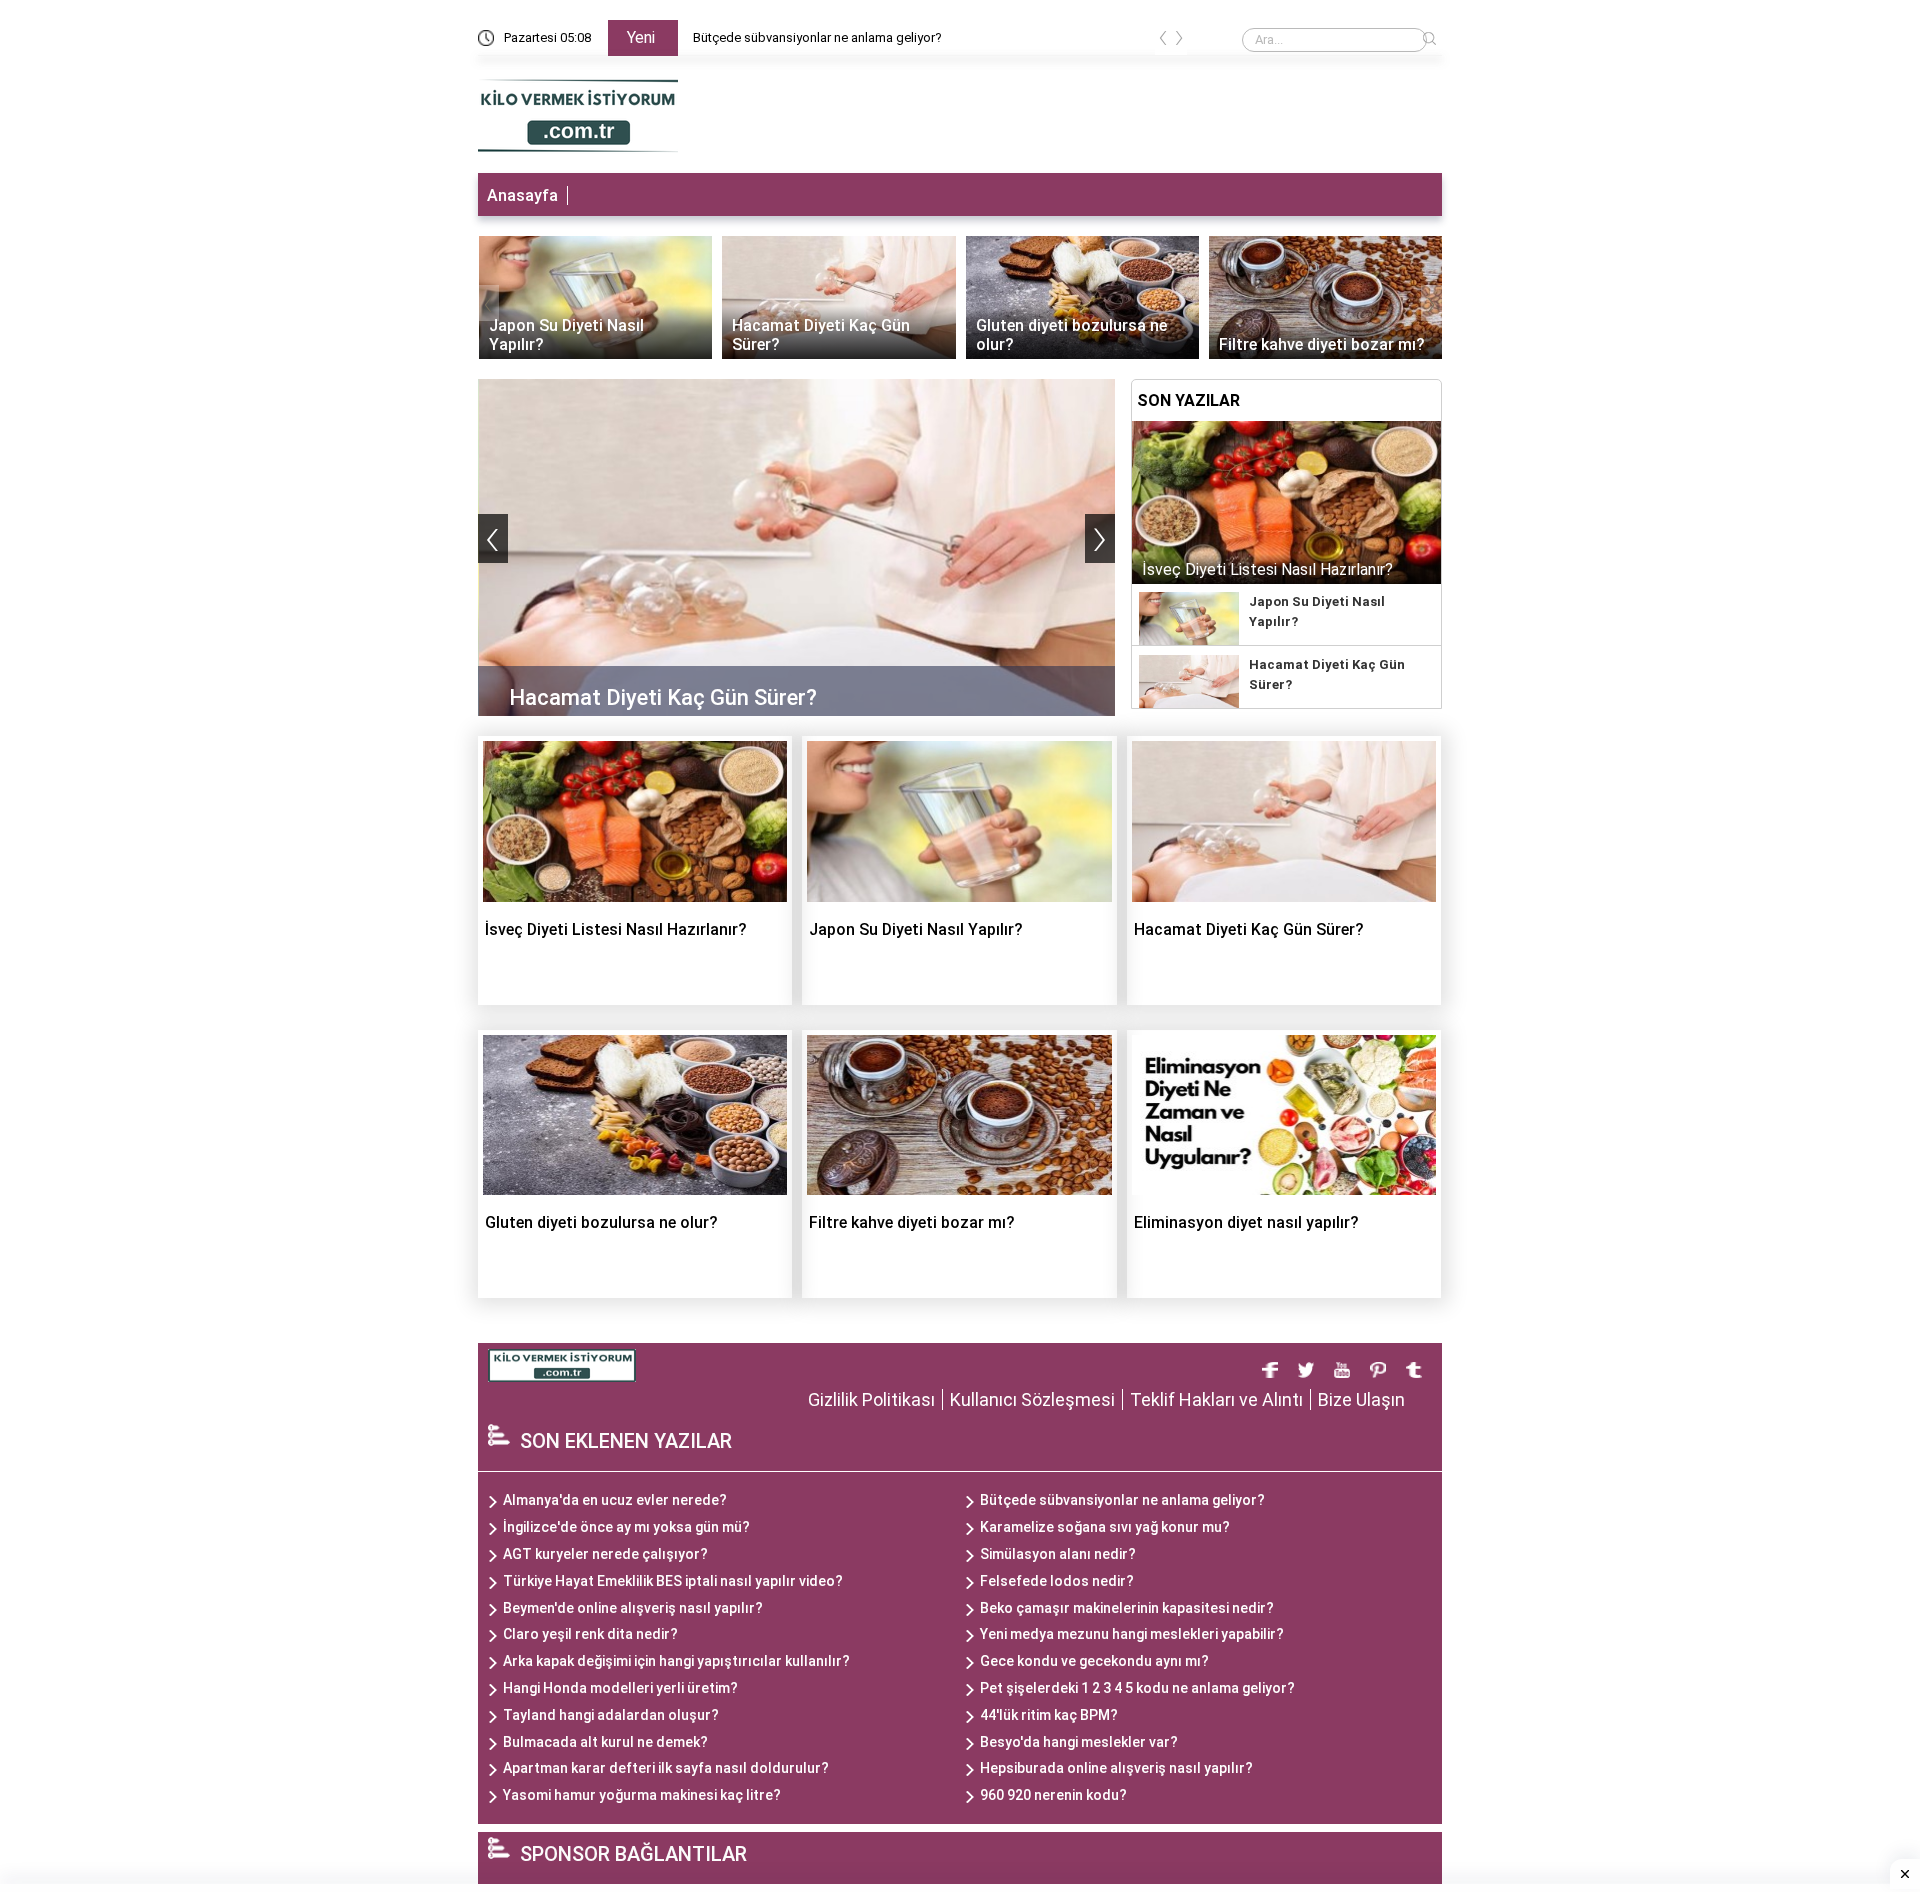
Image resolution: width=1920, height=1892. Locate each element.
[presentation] (1163, 41)
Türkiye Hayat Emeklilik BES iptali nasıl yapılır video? (673, 1581)
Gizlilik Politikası (871, 1399)
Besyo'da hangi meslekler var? (1079, 1742)
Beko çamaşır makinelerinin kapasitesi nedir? (1127, 1608)
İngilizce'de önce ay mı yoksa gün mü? (626, 1527)
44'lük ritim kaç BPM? (1049, 1715)
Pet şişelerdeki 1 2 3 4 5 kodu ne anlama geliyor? (1137, 1688)
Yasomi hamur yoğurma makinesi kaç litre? (642, 1795)
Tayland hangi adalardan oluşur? (611, 1715)
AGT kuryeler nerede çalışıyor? (605, 1554)
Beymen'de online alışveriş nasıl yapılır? (633, 1608)
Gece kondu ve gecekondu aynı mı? (1094, 1661)
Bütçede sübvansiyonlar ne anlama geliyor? (817, 37)
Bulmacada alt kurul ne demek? (605, 1742)
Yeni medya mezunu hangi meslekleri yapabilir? (1132, 1634)
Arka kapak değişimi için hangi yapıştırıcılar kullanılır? (676, 1661)
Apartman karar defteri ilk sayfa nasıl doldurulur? (666, 1768)
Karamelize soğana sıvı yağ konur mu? (1105, 1527)
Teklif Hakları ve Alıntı (1216, 1399)
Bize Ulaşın (1361, 1399)
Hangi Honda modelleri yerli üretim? (620, 1688)
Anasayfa (522, 195)
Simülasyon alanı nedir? (1058, 1554)
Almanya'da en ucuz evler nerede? (615, 1500)
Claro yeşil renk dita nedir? (590, 1634)
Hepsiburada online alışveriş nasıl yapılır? (1116, 1768)
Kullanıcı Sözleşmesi (1032, 1399)
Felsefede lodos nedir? (1057, 1581)
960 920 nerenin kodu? (1053, 1795)
